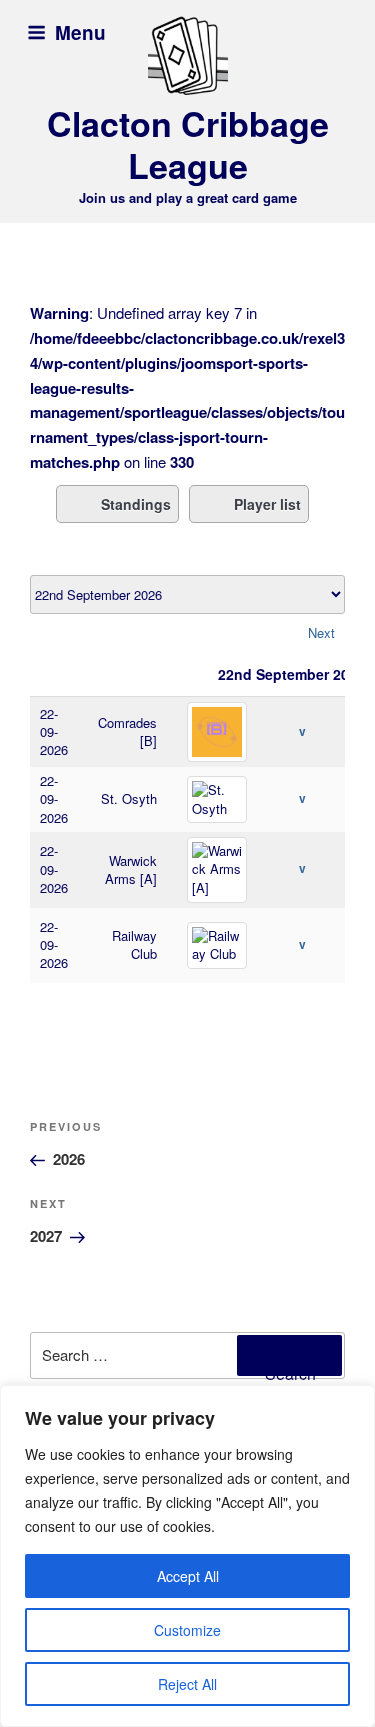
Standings (136, 504)
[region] (187, 1556)
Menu (80, 32)
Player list (267, 504)
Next (321, 632)
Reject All (187, 1684)
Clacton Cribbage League (188, 144)
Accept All (188, 1576)
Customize (187, 1630)
